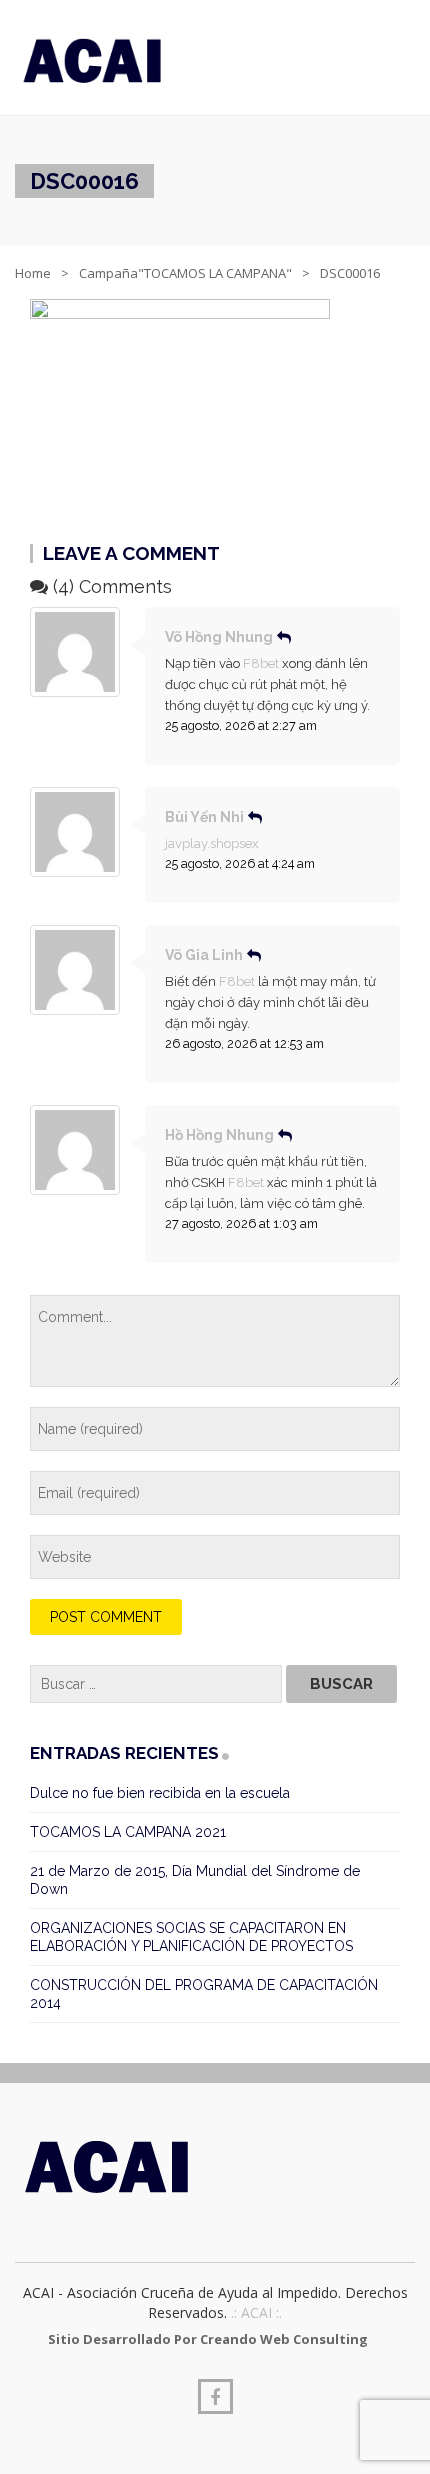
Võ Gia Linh (204, 955)
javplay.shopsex (212, 843)
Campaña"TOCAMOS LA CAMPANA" (185, 273)
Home (33, 273)
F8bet (261, 663)
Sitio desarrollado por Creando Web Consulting (208, 2339)
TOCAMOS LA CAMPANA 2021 (128, 1832)
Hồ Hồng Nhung (219, 1135)
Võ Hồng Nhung (219, 637)
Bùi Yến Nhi (204, 817)
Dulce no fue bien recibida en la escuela (160, 1793)
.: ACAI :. (256, 2312)
